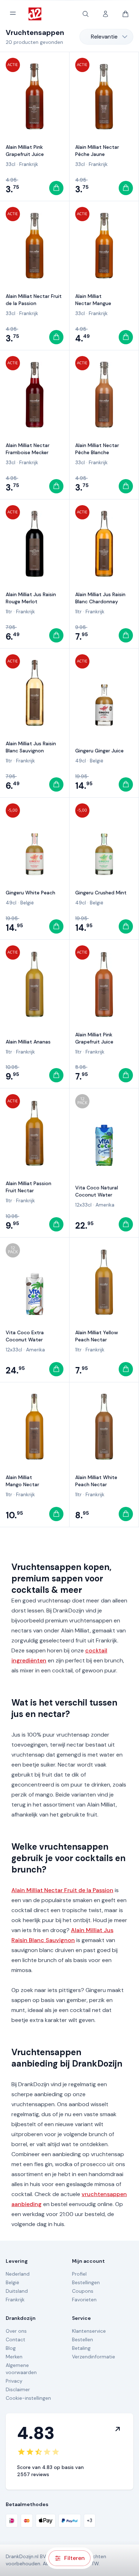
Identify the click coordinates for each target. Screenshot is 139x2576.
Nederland (18, 2274)
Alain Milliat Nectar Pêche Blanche (97, 449)
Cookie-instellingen (28, 2398)
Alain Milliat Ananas (28, 1042)
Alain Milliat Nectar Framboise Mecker (28, 449)
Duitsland (17, 2291)
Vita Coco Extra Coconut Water (25, 1336)
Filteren (74, 2558)
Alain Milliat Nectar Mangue (93, 300)
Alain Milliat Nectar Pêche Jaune (97, 151)
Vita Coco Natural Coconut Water (97, 1191)
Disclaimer (18, 2389)
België (97, 761)
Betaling (81, 2348)
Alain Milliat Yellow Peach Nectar (97, 1336)
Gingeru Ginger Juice (99, 751)
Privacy (14, 2381)
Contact (16, 2339)
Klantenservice (89, 2331)
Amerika (105, 1205)
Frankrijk (29, 164)
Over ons (16, 2331)
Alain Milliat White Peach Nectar (96, 1481)
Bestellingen (86, 2282)
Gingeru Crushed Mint (101, 893)
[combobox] (106, 37)
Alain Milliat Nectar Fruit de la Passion (34, 300)
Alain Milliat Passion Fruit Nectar (29, 1187)
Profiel (79, 2274)
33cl (11, 164)
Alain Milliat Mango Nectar (22, 1481)
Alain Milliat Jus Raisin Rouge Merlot (31, 598)
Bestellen (83, 2339)
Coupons (83, 2291)
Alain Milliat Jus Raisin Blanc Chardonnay (100, 598)
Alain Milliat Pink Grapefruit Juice (25, 151)
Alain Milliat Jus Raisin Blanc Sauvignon (31, 747)
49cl (81, 761)
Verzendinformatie (94, 2357)
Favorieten (84, 2300)
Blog (11, 2348)
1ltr (9, 611)
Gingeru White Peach (30, 893)
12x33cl (83, 1205)
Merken (14, 2357)
